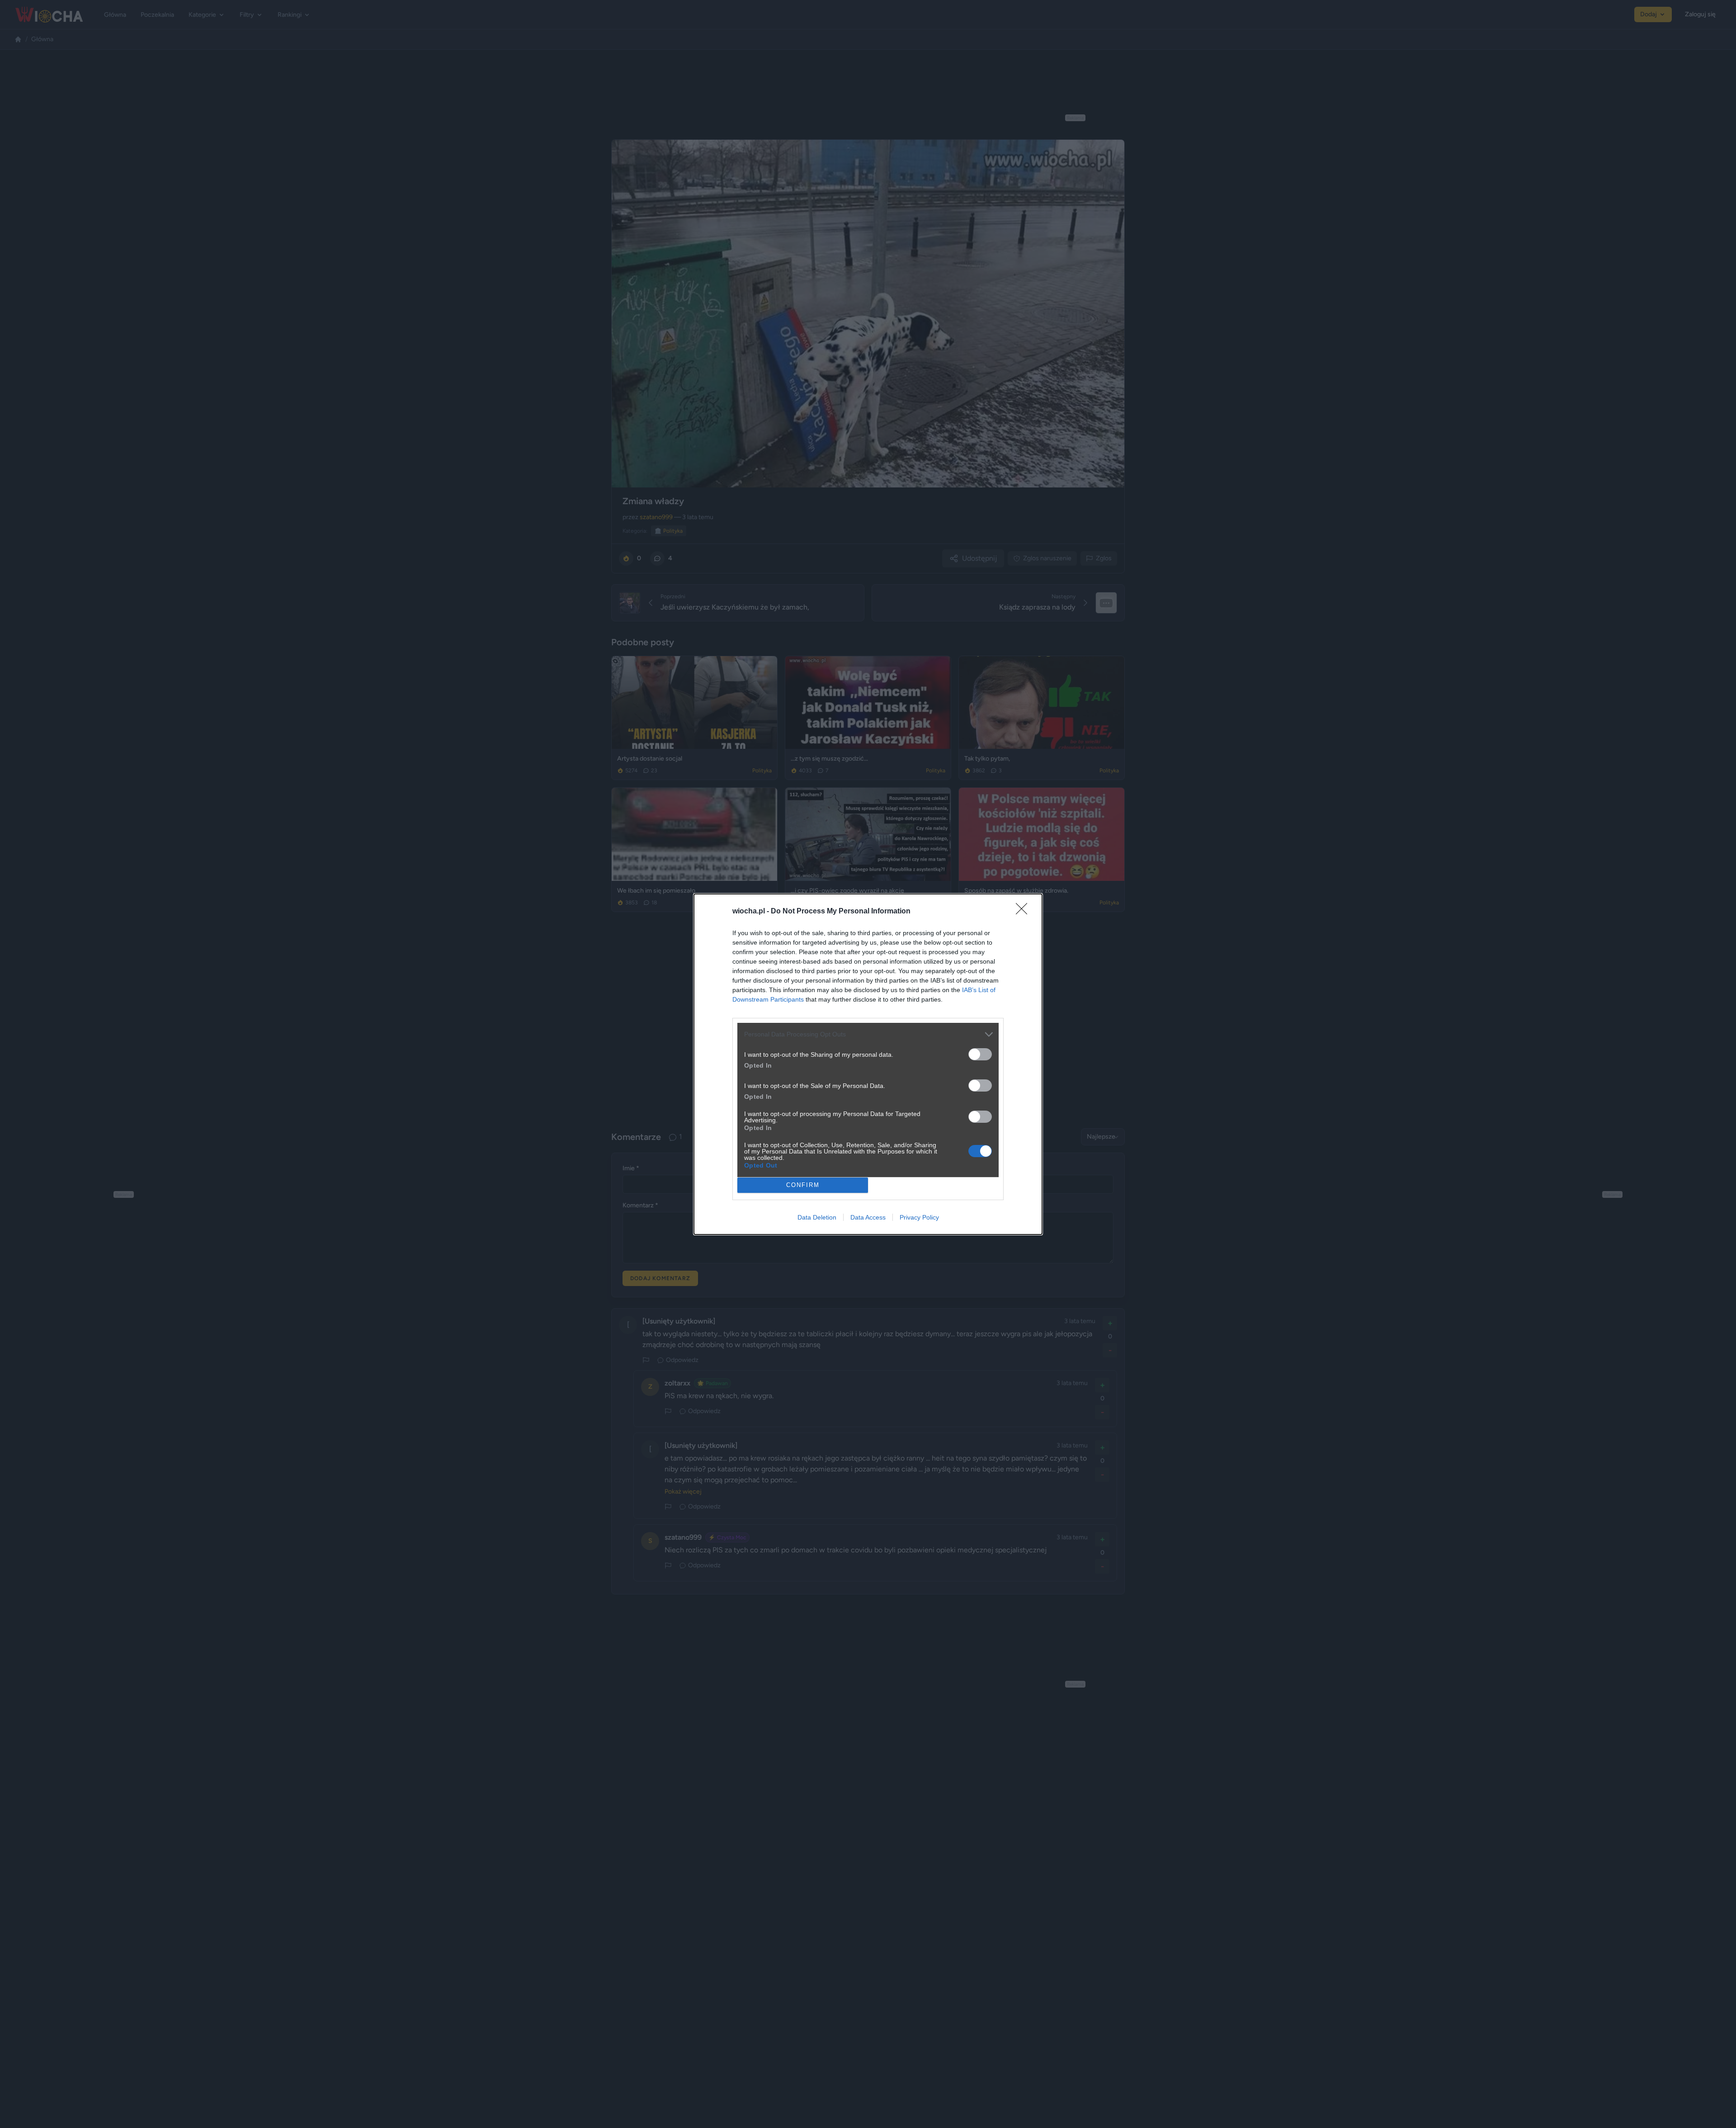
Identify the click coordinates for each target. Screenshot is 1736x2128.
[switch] (980, 1054)
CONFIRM (803, 1185)
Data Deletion (817, 1217)
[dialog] (868, 1064)
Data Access (868, 1217)
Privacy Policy (919, 1217)
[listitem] (868, 1034)
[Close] (1024, 912)
